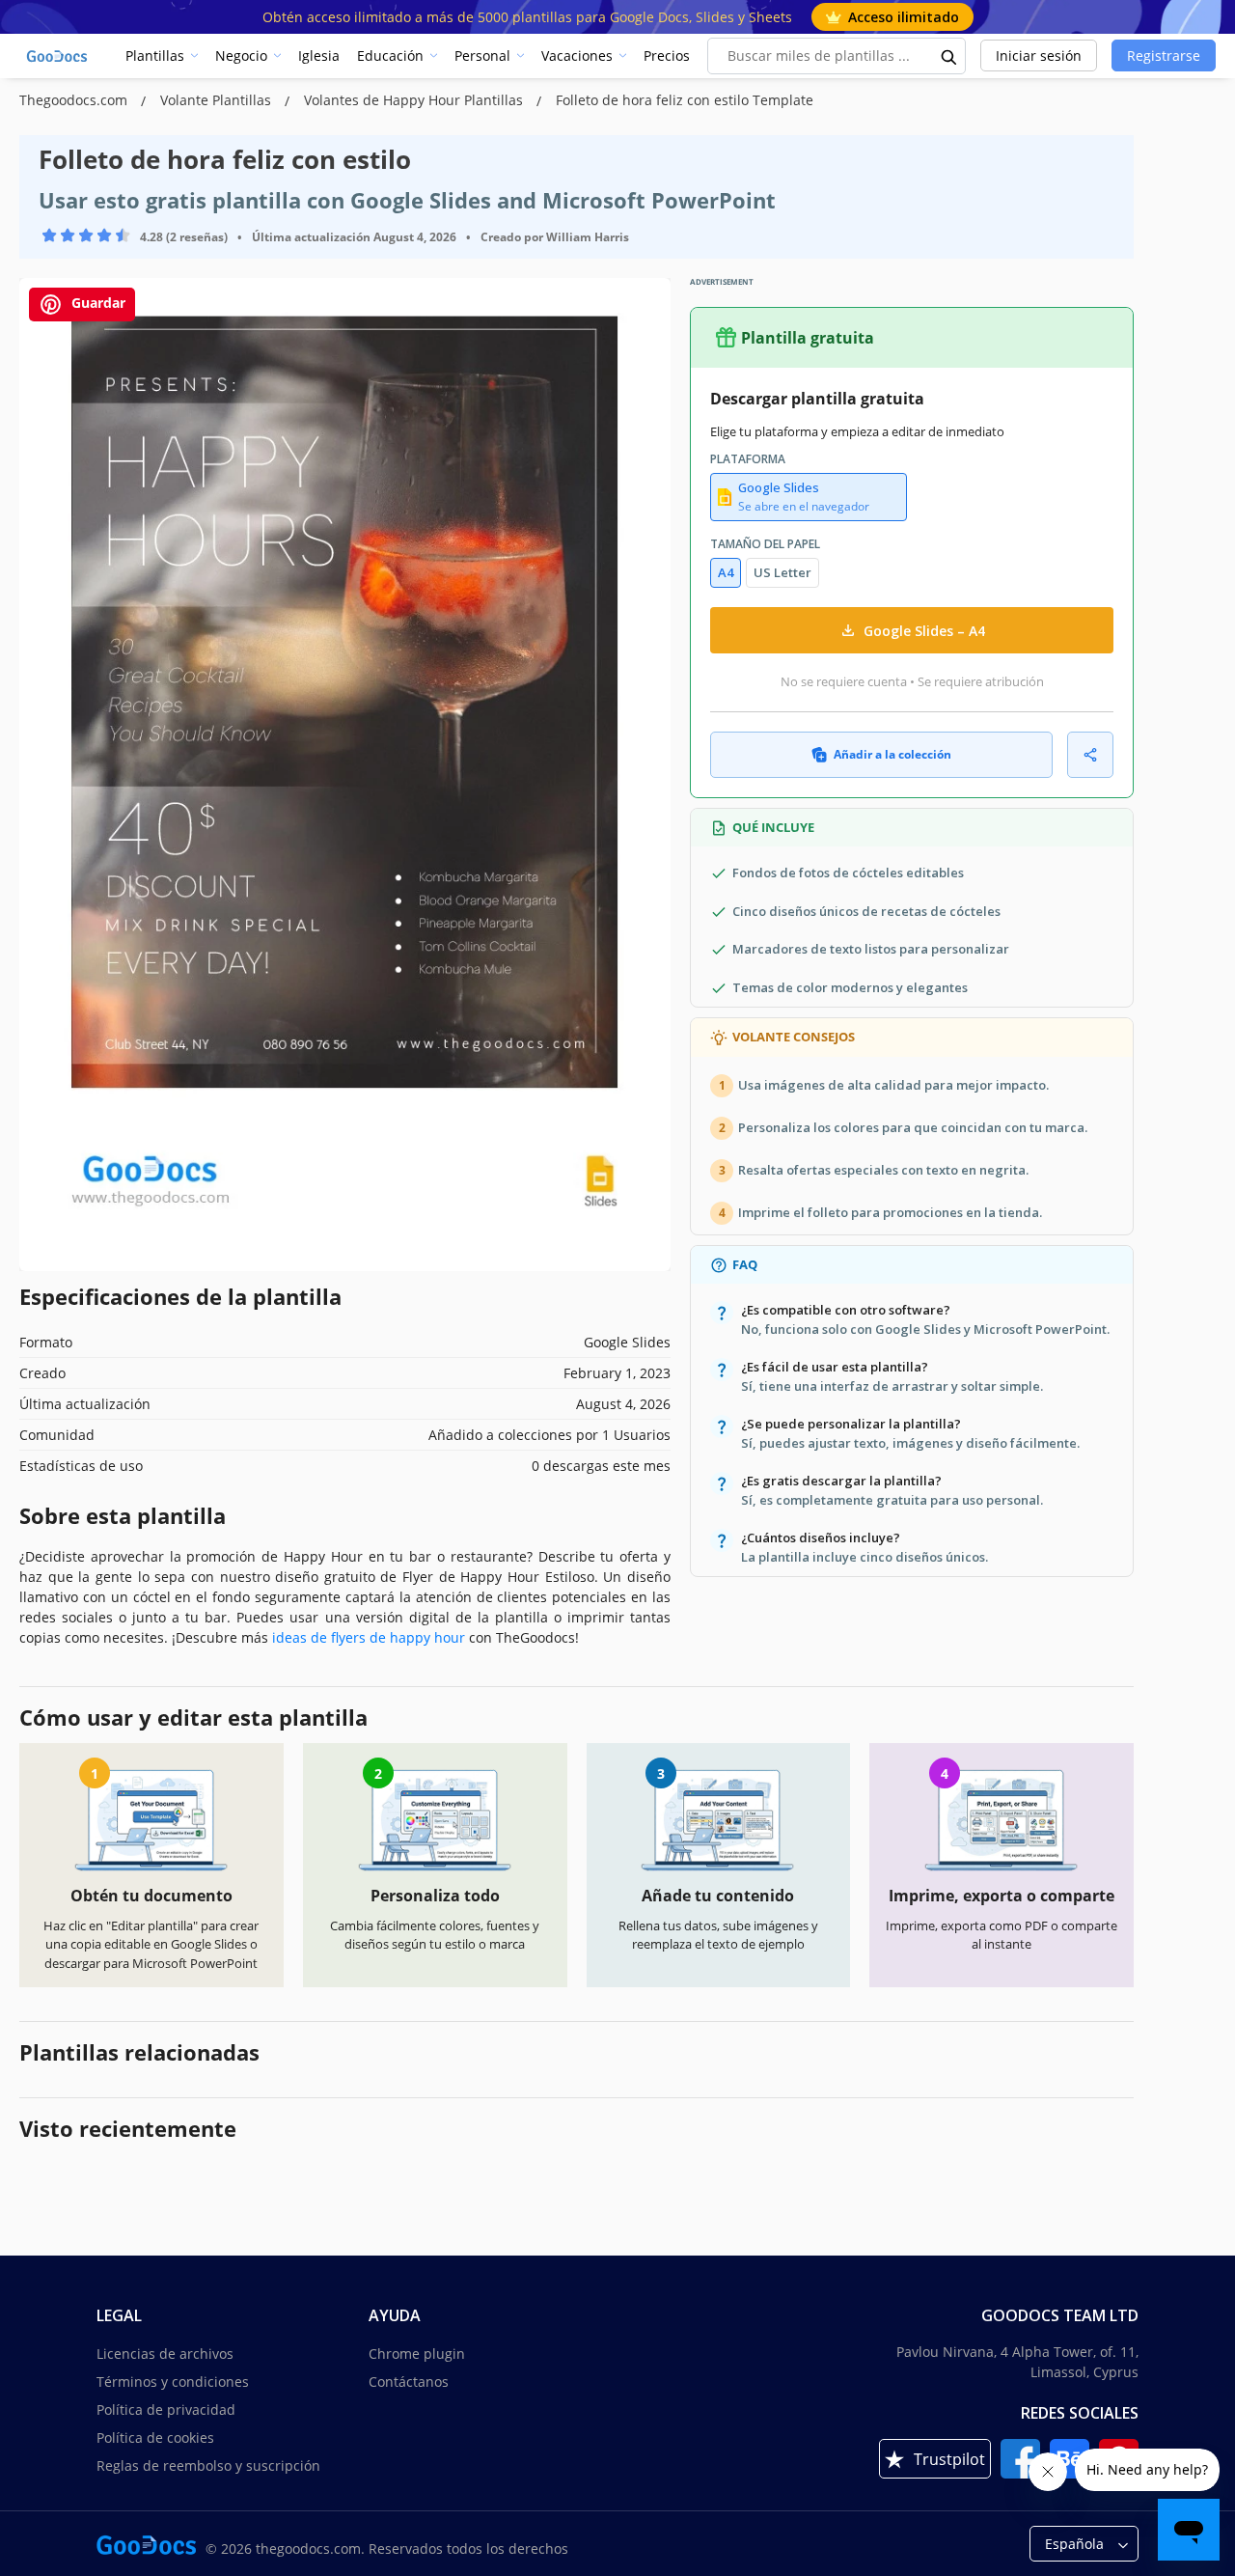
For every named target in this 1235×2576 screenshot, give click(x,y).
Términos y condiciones (173, 2382)
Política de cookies (155, 2438)
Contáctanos (409, 2382)
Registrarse (1164, 55)
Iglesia (319, 55)
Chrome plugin (417, 2354)
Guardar (96, 303)
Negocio (241, 55)
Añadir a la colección (892, 754)
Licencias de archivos (165, 2354)
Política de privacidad (166, 2410)
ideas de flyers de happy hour (369, 1637)
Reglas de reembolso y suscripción (208, 2465)
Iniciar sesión (1039, 55)
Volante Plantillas (218, 100)
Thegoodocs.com (75, 100)
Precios (667, 55)
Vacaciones (577, 55)
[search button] (949, 56)
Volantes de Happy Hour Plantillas (415, 100)
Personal (482, 55)
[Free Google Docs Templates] (58, 56)
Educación (390, 55)
